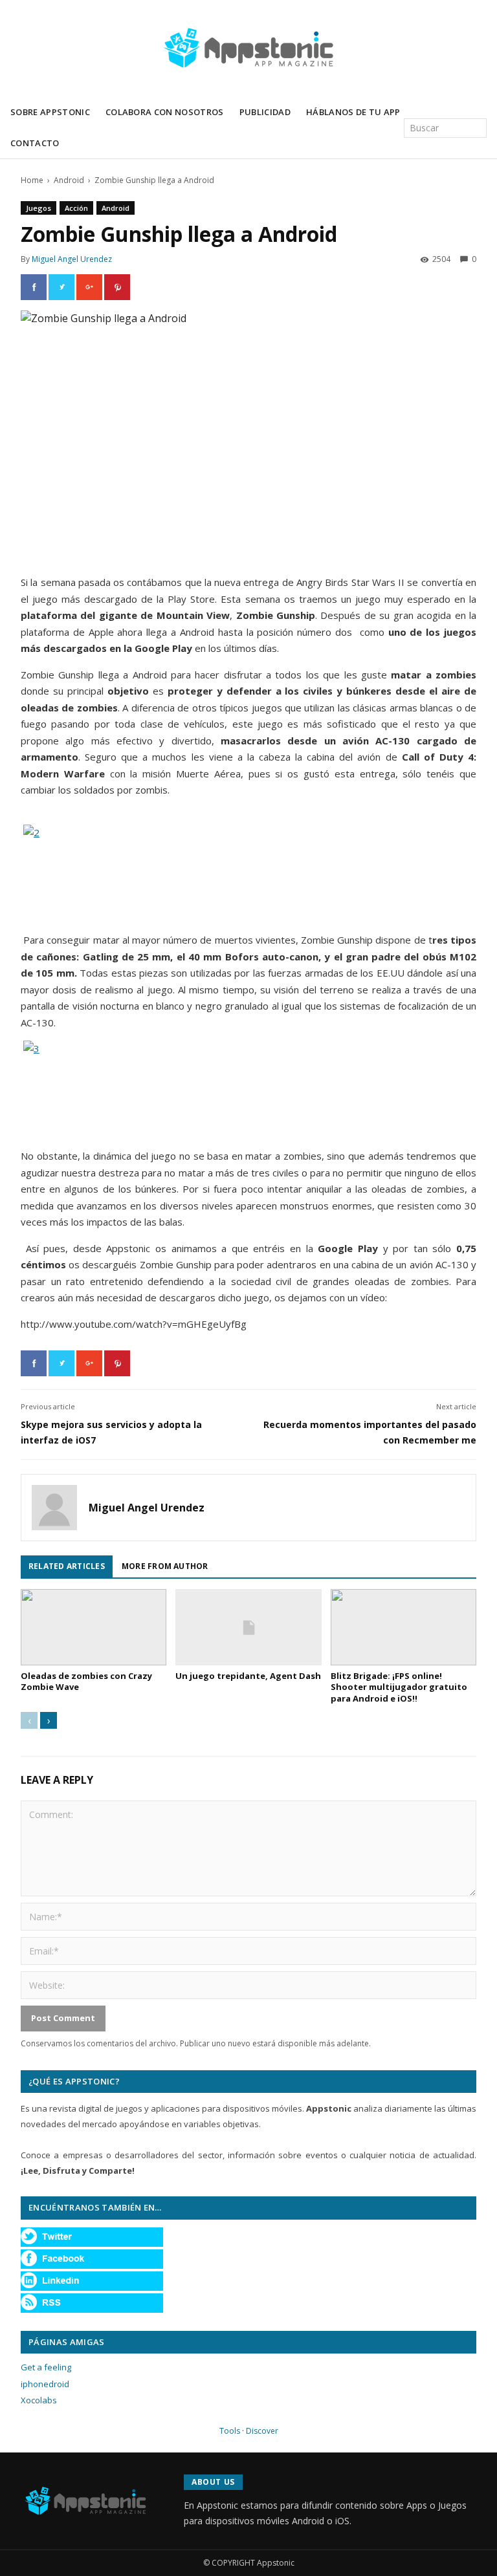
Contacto (35, 143)
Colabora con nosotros (165, 112)
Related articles (67, 1566)
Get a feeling (46, 2367)
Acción (76, 208)
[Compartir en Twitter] (61, 287)
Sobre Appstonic (50, 112)
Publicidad (265, 112)
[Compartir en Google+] (89, 287)
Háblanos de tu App (353, 112)
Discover (262, 2431)
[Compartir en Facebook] (34, 287)
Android (69, 180)
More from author (165, 1566)
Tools (230, 2431)
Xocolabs (39, 2400)
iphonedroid (45, 2384)
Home (32, 180)
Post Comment (63, 2018)
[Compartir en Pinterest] (117, 287)
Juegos (39, 208)
